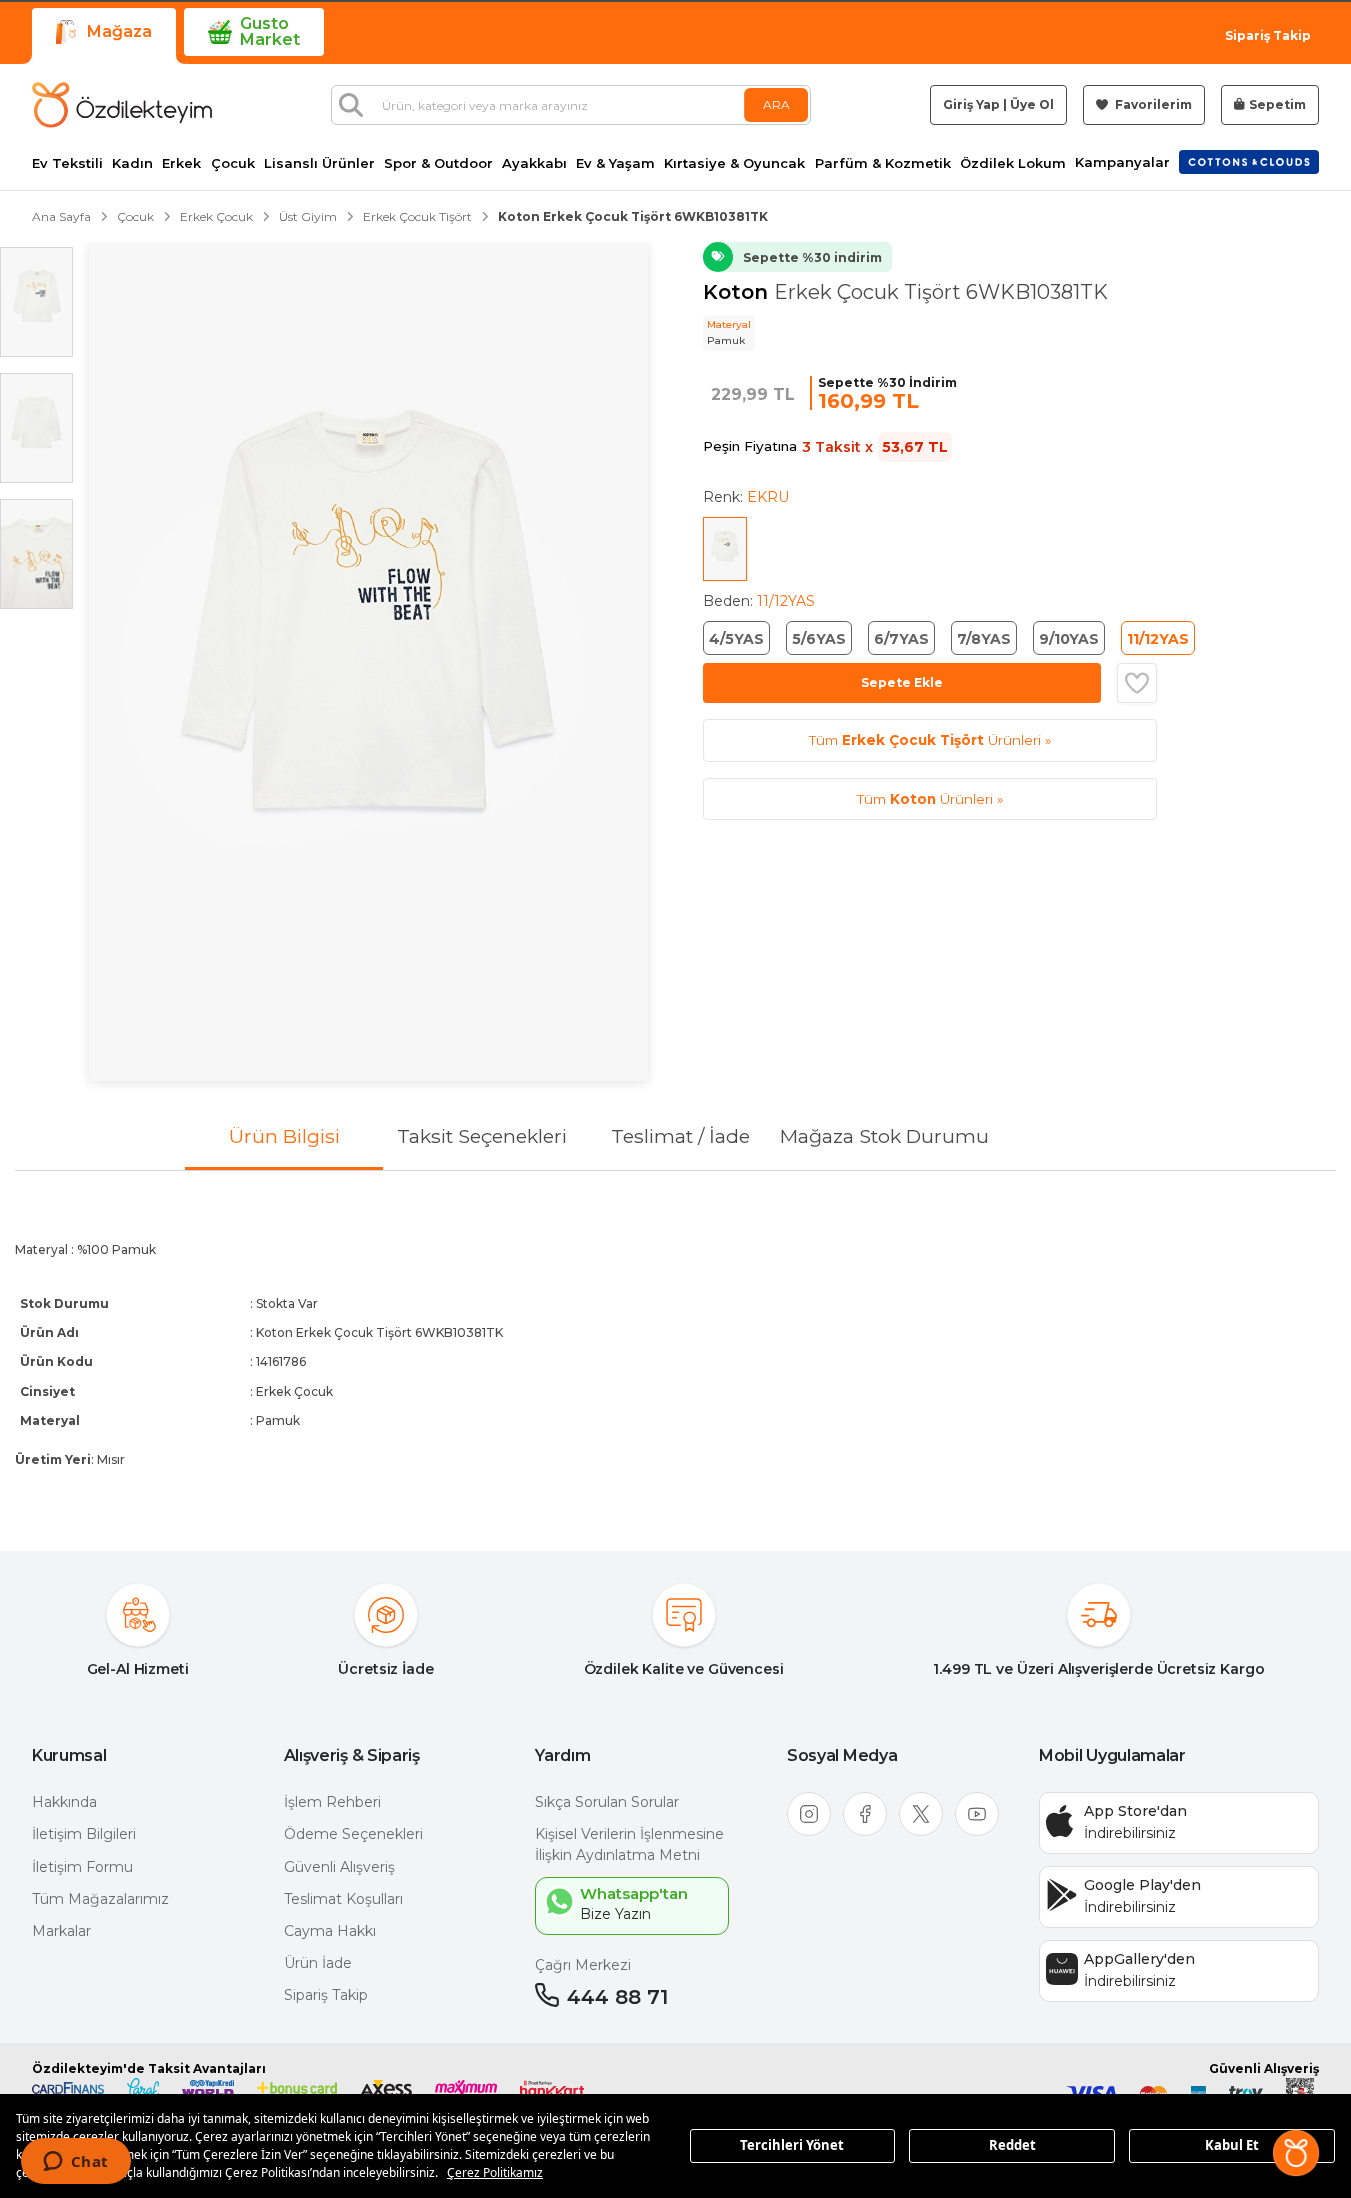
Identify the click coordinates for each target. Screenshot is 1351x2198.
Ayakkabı (534, 163)
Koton (738, 292)
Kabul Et (1232, 2145)
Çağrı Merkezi (583, 1965)
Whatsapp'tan (634, 1893)
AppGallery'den (1139, 1959)
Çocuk (233, 163)
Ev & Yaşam (615, 163)
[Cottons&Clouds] (1249, 162)
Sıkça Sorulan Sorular (607, 1802)
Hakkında (64, 1802)
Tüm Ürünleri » (930, 740)
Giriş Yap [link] (971, 104)
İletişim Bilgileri (84, 1834)
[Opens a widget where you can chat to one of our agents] (75, 2163)
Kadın (132, 163)
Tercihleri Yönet (792, 2145)
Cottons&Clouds (1249, 158)
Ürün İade (318, 1963)
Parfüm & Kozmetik (883, 163)
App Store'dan (1135, 1811)
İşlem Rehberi (332, 1802)
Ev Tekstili (67, 163)
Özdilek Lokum (1013, 163)
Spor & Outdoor (438, 163)
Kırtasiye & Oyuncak (734, 163)
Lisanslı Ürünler (319, 163)
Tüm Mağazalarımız (100, 1899)
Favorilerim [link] (1152, 104)
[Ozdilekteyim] (122, 105)
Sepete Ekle (902, 682)
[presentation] (675, 1345)
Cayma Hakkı (330, 1931)
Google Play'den (1142, 1885)
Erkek (181, 163)
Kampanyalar (1122, 162)
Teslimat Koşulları (343, 1899)
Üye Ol (1032, 104)
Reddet (1012, 2145)
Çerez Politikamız (495, 2172)
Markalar (61, 1931)
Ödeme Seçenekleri (353, 1834)
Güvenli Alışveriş (339, 1867)
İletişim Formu (82, 1867)
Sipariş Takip (1268, 35)
